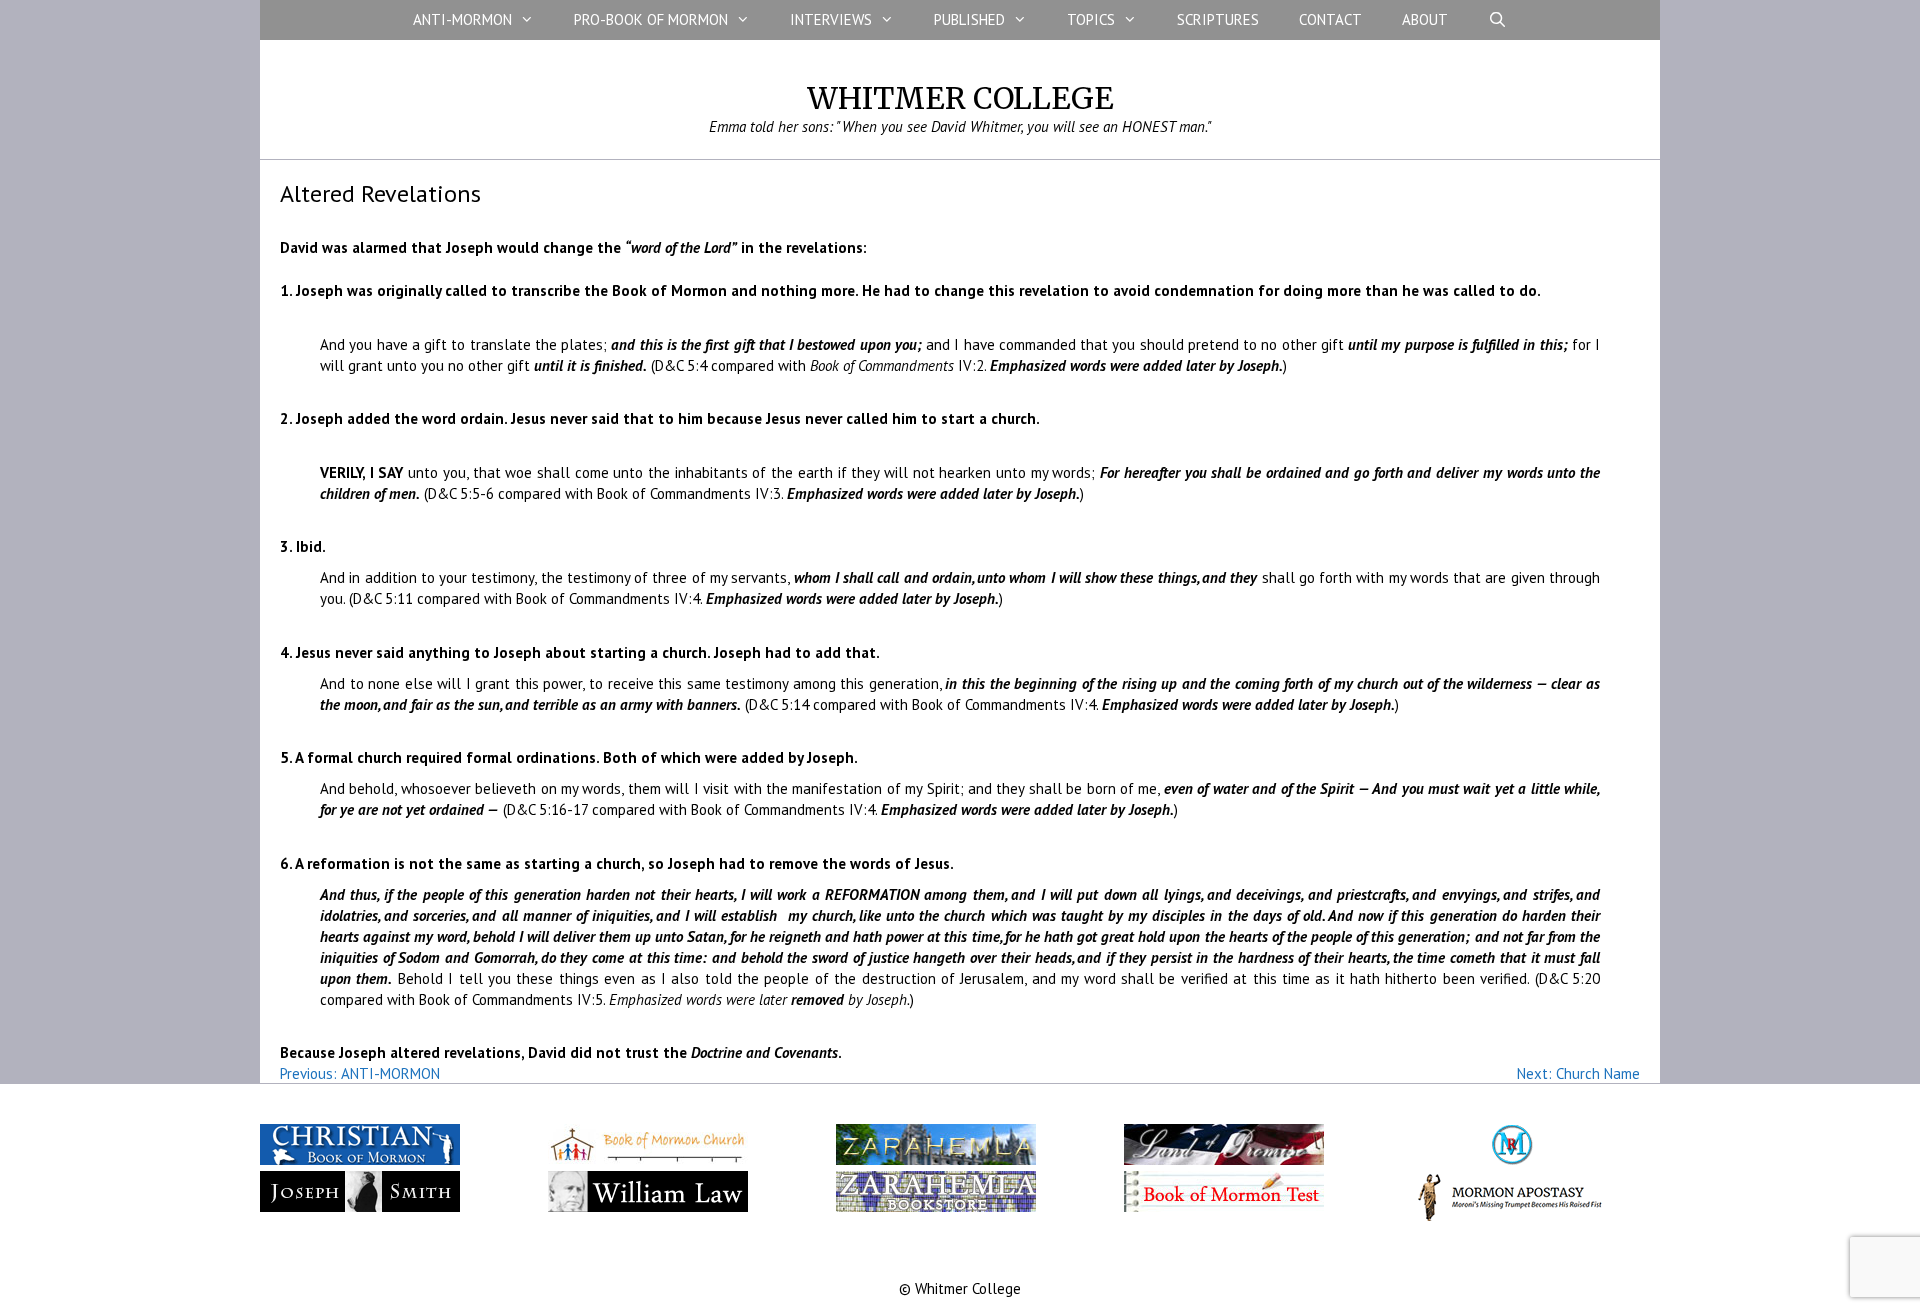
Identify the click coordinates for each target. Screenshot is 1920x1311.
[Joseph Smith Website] (360, 1207)
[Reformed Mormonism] (1512, 1160)
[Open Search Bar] (1497, 20)
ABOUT (1425, 19)
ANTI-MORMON (462, 19)
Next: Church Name (1578, 1073)
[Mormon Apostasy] (1512, 1216)
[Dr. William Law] (648, 1207)
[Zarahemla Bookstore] (936, 1207)
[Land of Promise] (1224, 1160)
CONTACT (1330, 19)
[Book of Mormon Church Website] (648, 1160)
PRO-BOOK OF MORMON (651, 19)
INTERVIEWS (831, 19)
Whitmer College (960, 98)
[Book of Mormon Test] (1224, 1207)
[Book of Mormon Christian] (360, 1160)
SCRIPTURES (1218, 19)
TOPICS (1091, 19)
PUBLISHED (969, 19)
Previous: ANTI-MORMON (360, 1073)
